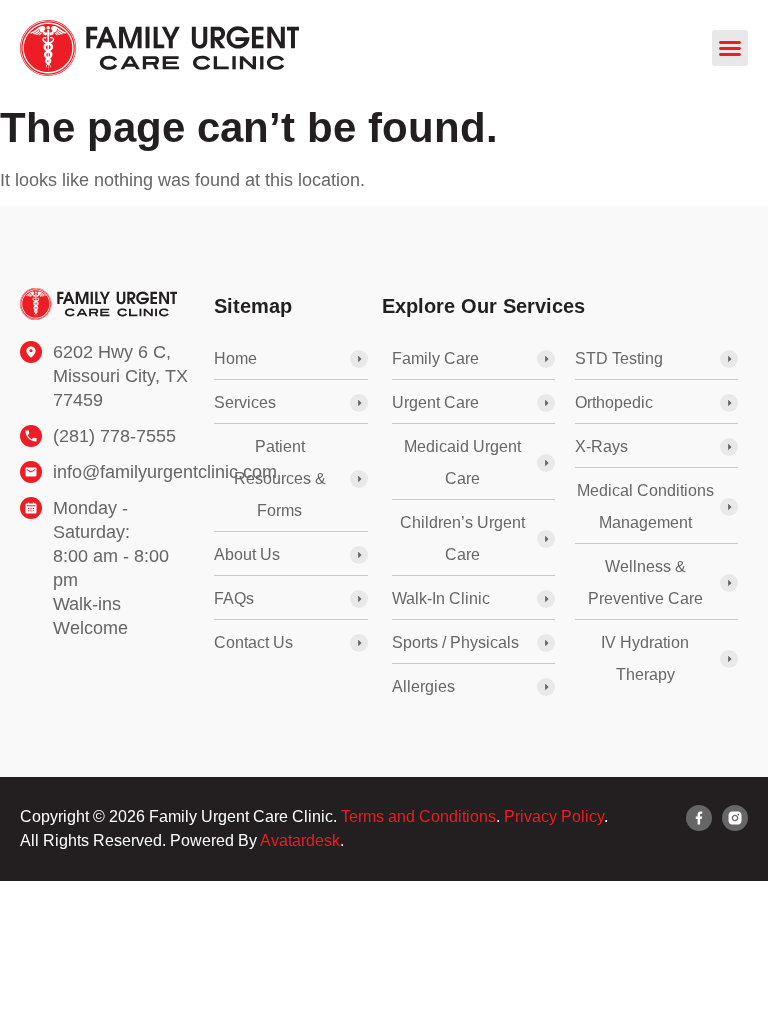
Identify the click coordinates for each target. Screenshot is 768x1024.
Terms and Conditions (418, 816)
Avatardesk (300, 840)
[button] (730, 48)
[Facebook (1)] (699, 818)
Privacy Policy (554, 816)
